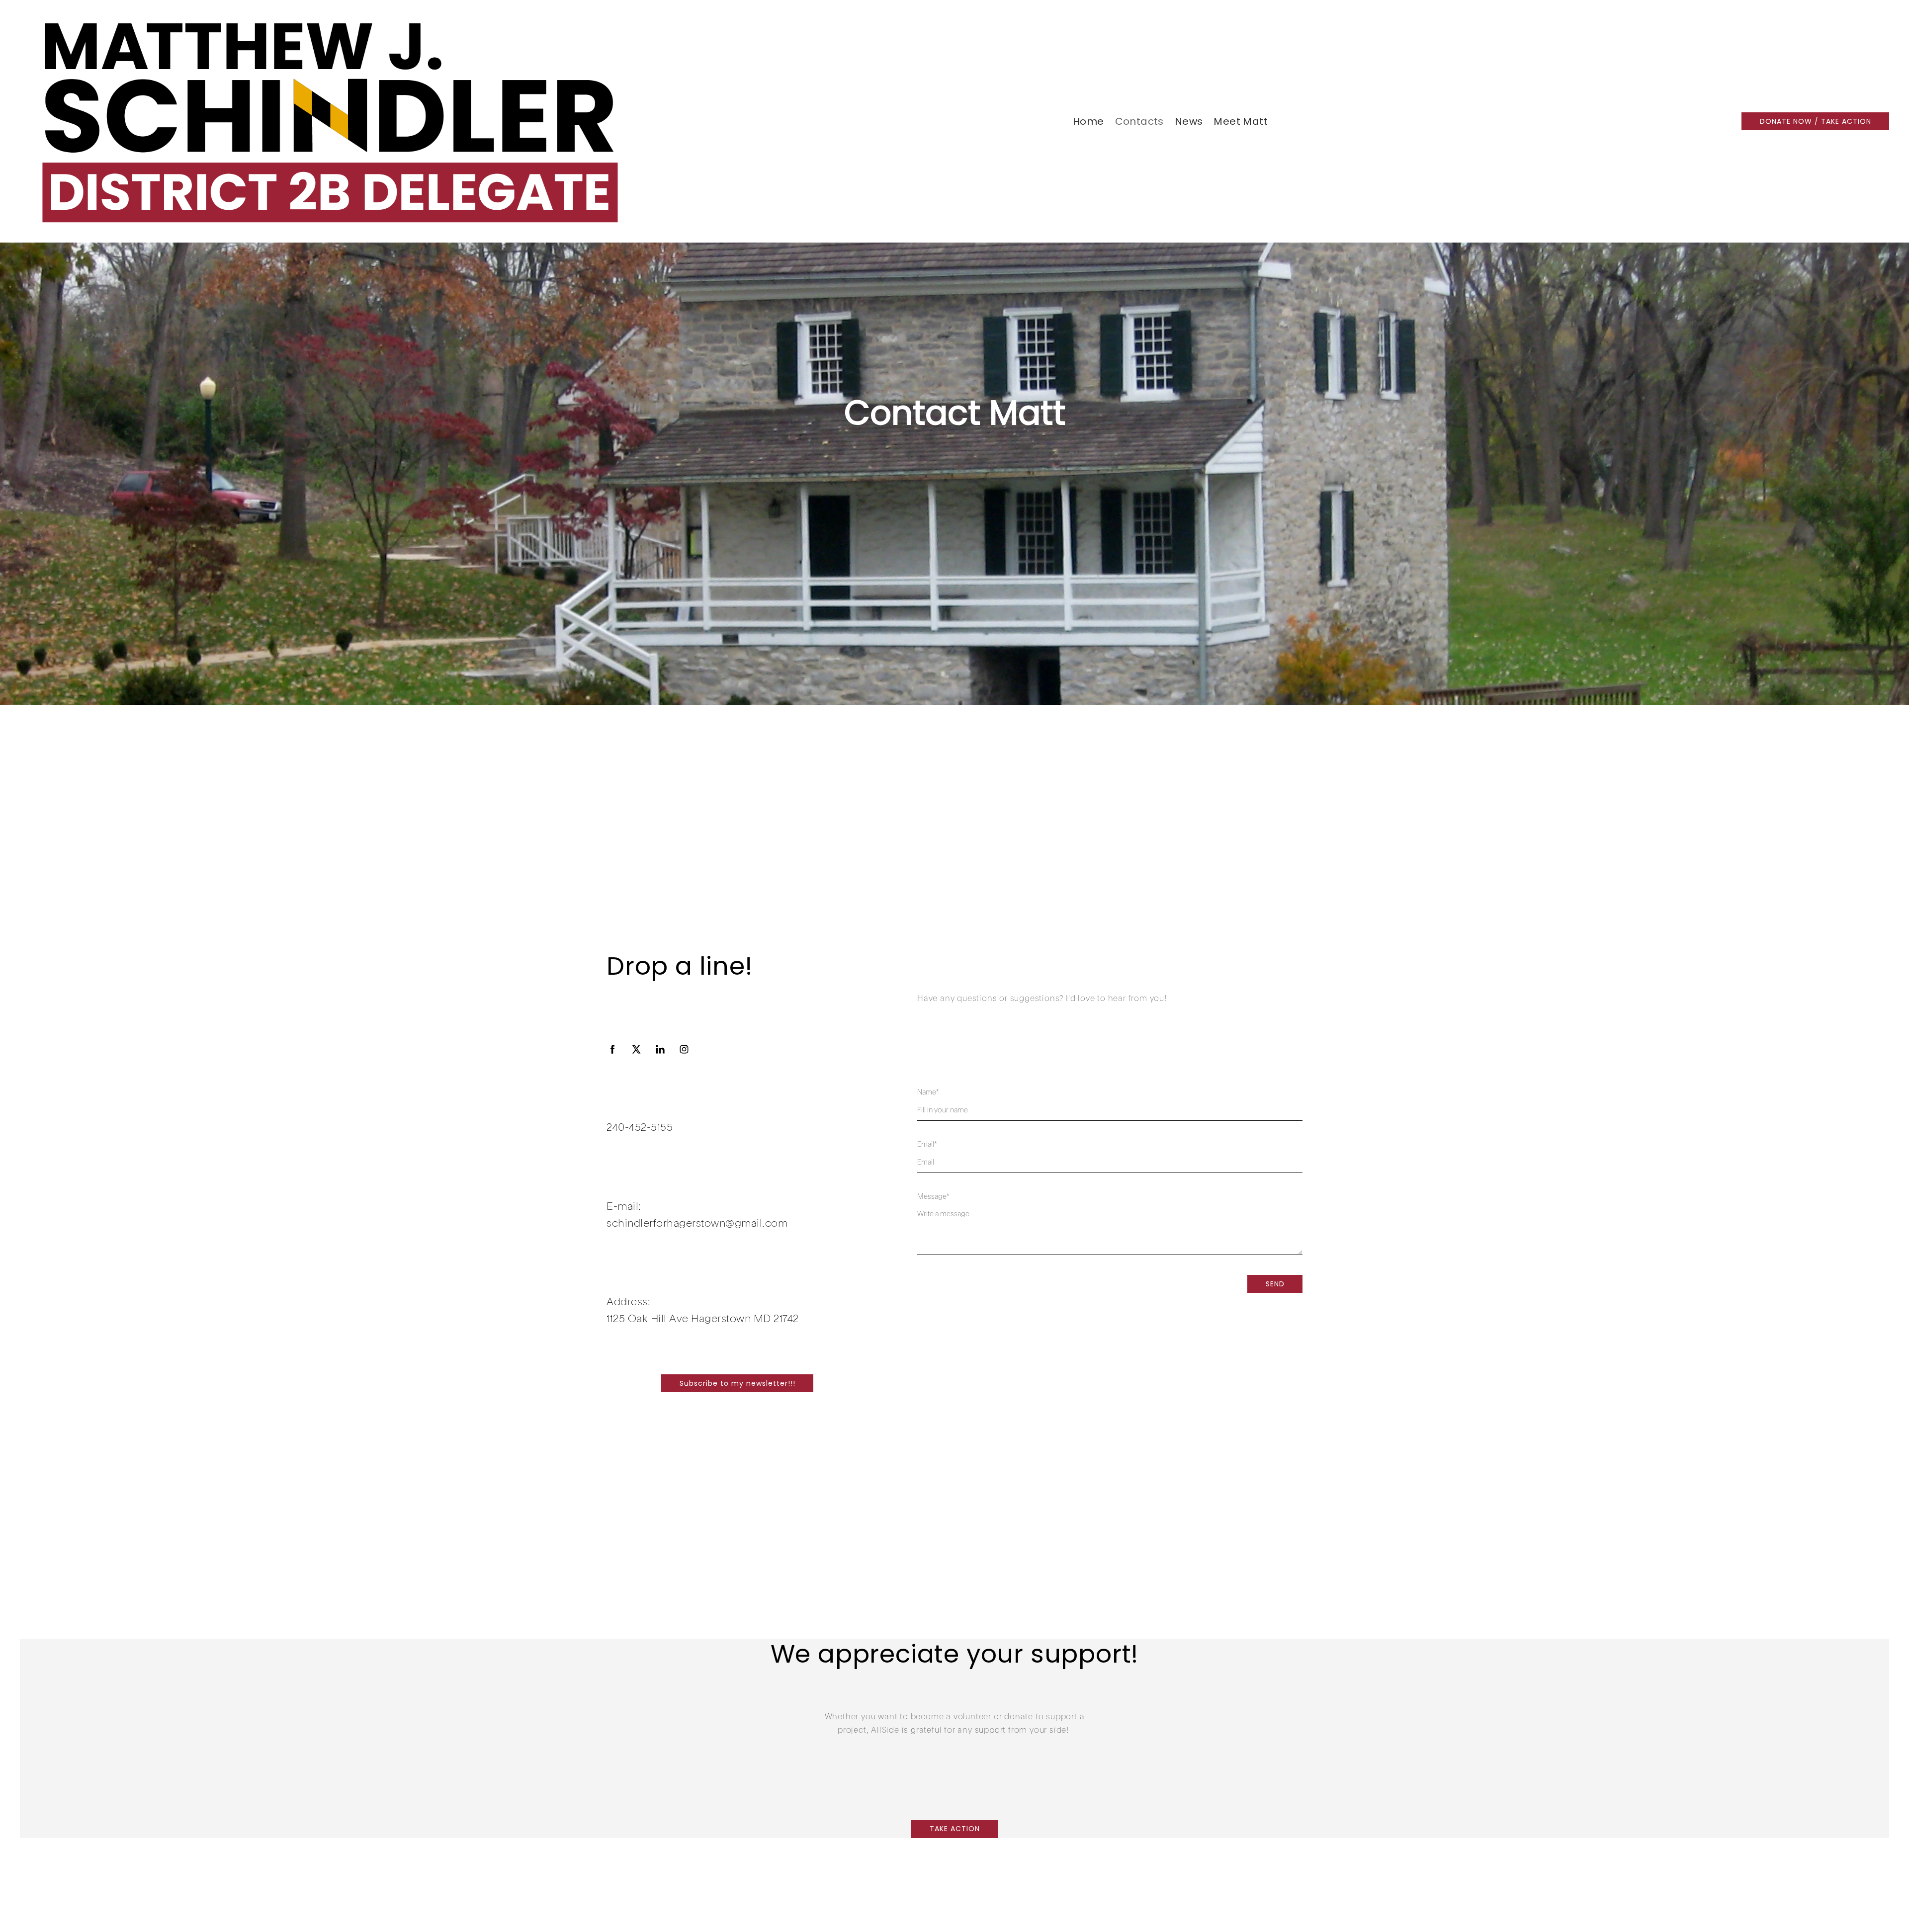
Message (933, 1197)
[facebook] (612, 1049)
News (1189, 121)
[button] (1815, 121)
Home (1088, 121)
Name (928, 1092)
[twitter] (636, 1049)
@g (733, 1224)
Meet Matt (1241, 121)
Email (927, 1145)
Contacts (1139, 121)
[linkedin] (660, 1049)
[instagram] (684, 1049)
